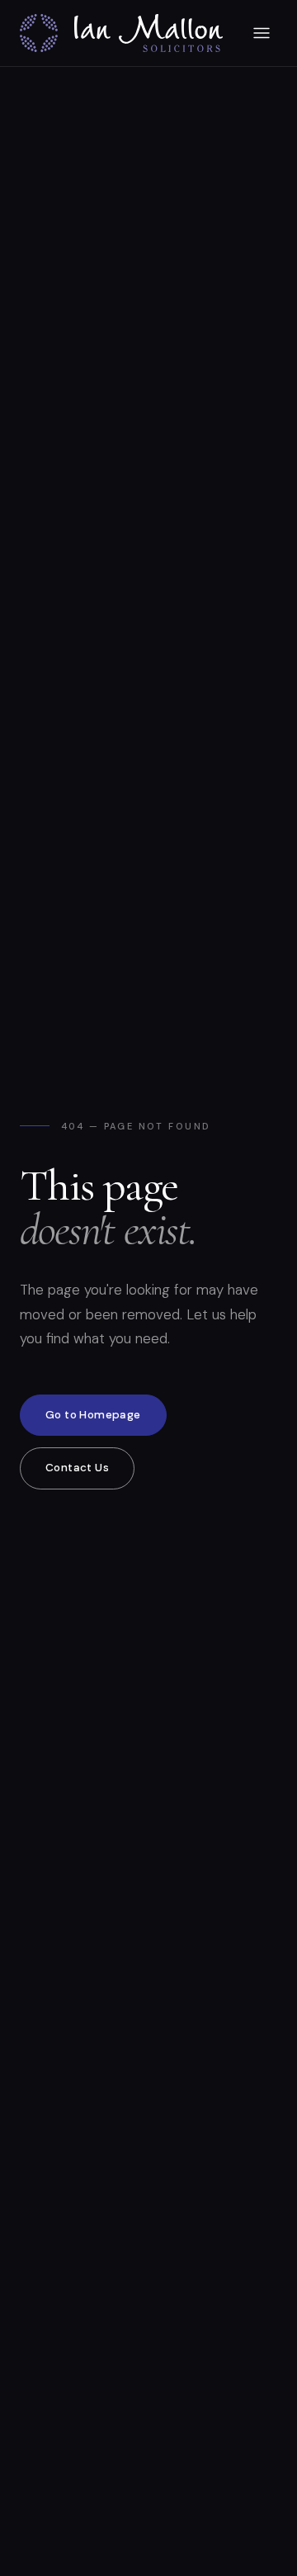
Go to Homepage (93, 1415)
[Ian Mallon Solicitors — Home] (121, 33)
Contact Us (77, 1468)
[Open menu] (262, 33)
